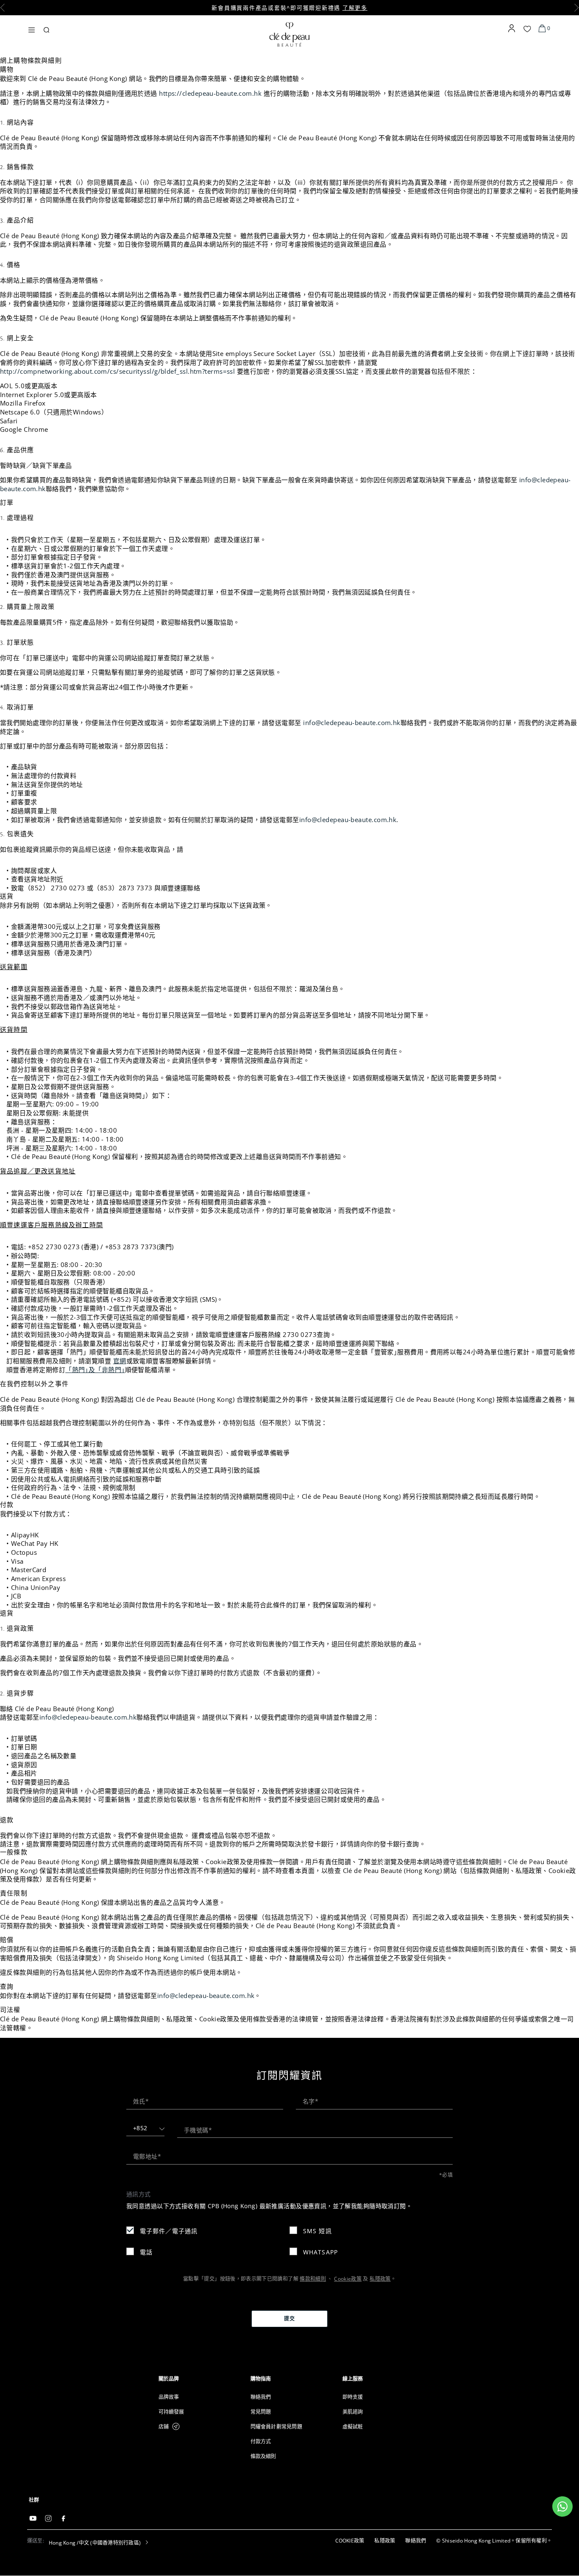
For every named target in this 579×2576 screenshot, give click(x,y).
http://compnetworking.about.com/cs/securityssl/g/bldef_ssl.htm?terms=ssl (117, 371)
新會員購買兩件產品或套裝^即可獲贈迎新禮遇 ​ (289, 8)
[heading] (198, 2379)
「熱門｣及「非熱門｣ (95, 1370)
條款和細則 (313, 2279)
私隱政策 (380, 2279)
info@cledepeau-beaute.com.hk (352, 723)
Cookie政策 (348, 2279)
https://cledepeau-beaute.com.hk (210, 93)
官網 (120, 1361)
